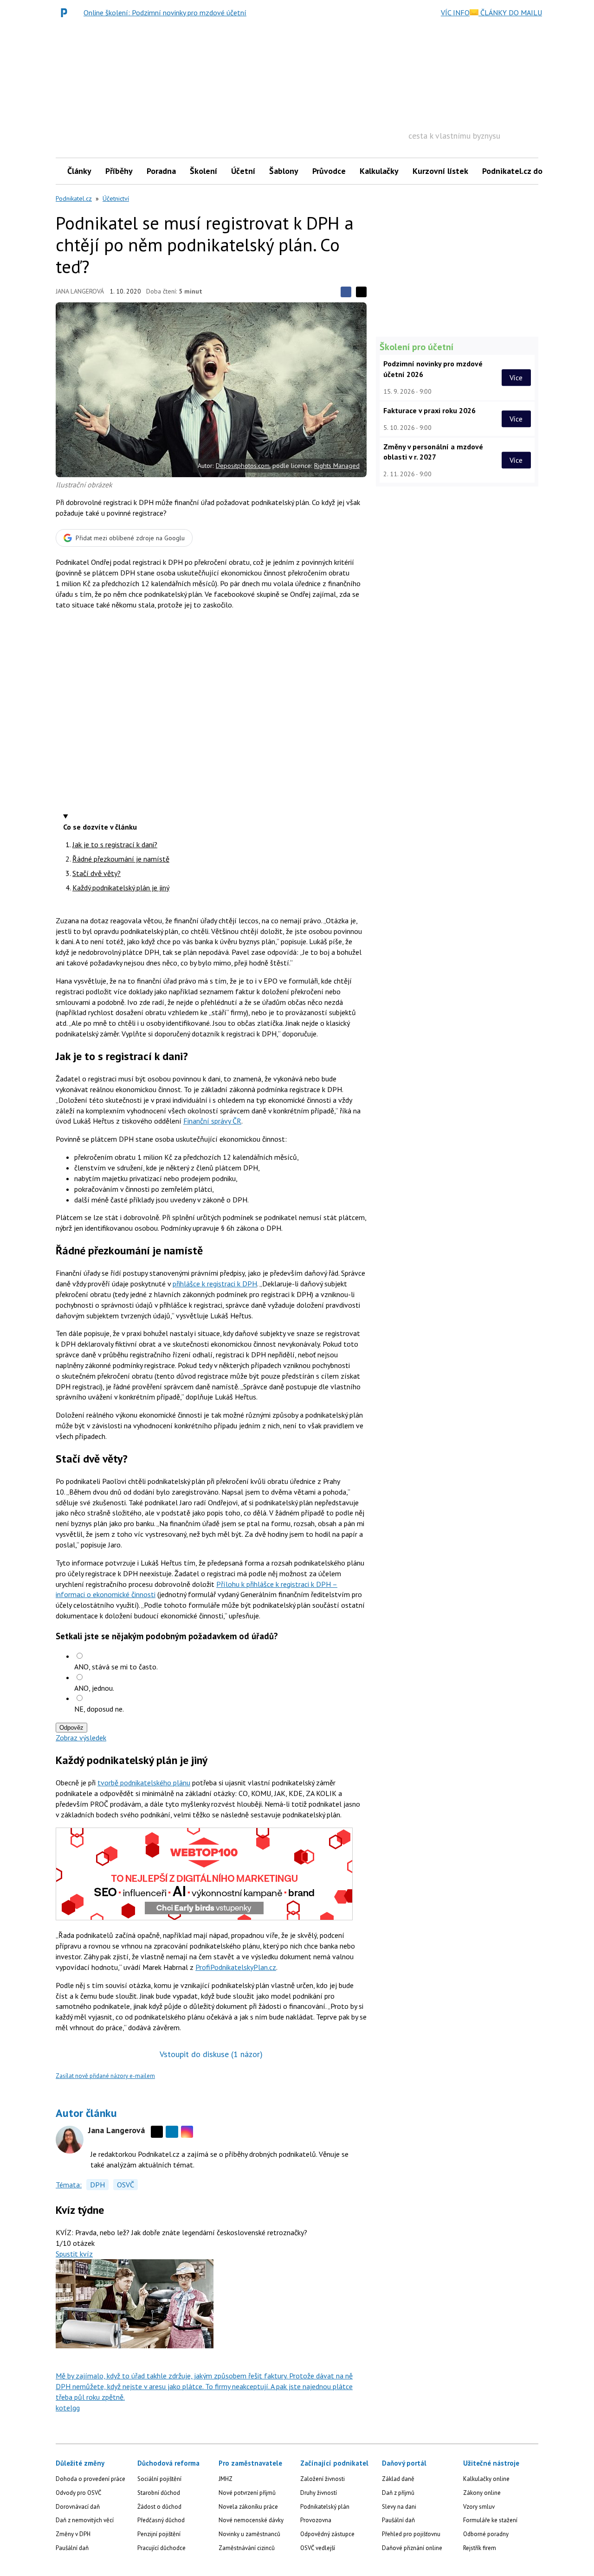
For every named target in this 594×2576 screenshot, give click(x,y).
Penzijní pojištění (159, 2534)
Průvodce (329, 171)
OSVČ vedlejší (318, 2548)
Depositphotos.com (243, 466)
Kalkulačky (379, 171)
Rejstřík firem (480, 2548)
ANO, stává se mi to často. (116, 1667)
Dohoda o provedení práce (90, 2479)
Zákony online (482, 2493)
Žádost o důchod (159, 2507)
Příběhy (119, 171)
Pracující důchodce (161, 2548)
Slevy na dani (399, 2507)
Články (79, 171)
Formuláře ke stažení (490, 2520)
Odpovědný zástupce (327, 2534)
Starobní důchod (159, 2493)
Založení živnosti (323, 2479)
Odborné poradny (486, 2534)
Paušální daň (72, 2548)
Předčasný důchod (161, 2520)
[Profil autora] (70, 2140)
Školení (203, 171)
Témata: (69, 2185)
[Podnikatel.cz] (66, 13)
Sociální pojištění (159, 2479)
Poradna (161, 171)
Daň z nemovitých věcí (85, 2520)
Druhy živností (319, 2493)
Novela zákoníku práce (248, 2507)
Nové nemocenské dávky (251, 2520)
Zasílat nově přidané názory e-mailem (105, 2076)
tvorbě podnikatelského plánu (144, 1783)
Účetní (243, 171)
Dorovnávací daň (78, 2507)
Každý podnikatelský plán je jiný (121, 888)
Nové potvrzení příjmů (247, 2493)
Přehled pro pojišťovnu (411, 2534)
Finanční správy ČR (212, 1121)
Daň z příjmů (398, 2493)
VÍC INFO (455, 13)
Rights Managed (337, 466)
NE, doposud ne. (99, 1709)
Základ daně (398, 2479)
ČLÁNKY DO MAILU (510, 13)
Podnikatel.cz (74, 198)
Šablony (284, 171)
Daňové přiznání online (412, 2548)
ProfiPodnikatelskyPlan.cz (236, 1967)
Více (516, 377)
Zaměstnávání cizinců (247, 2548)
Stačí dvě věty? (97, 873)
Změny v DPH (73, 2534)
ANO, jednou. (94, 1688)
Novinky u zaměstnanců (249, 2534)
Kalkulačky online (486, 2479)
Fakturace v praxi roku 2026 (429, 410)
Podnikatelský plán (325, 2507)
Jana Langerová (80, 291)
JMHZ (226, 2479)
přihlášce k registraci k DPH (215, 1284)
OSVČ (126, 2185)
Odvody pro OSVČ (78, 2493)
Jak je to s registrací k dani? (115, 844)
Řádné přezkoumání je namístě (121, 859)
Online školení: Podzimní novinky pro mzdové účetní (165, 13)
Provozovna (316, 2520)
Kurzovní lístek (440, 171)
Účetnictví (116, 198)
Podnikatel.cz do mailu (523, 171)
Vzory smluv (479, 2507)
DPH (97, 2185)
